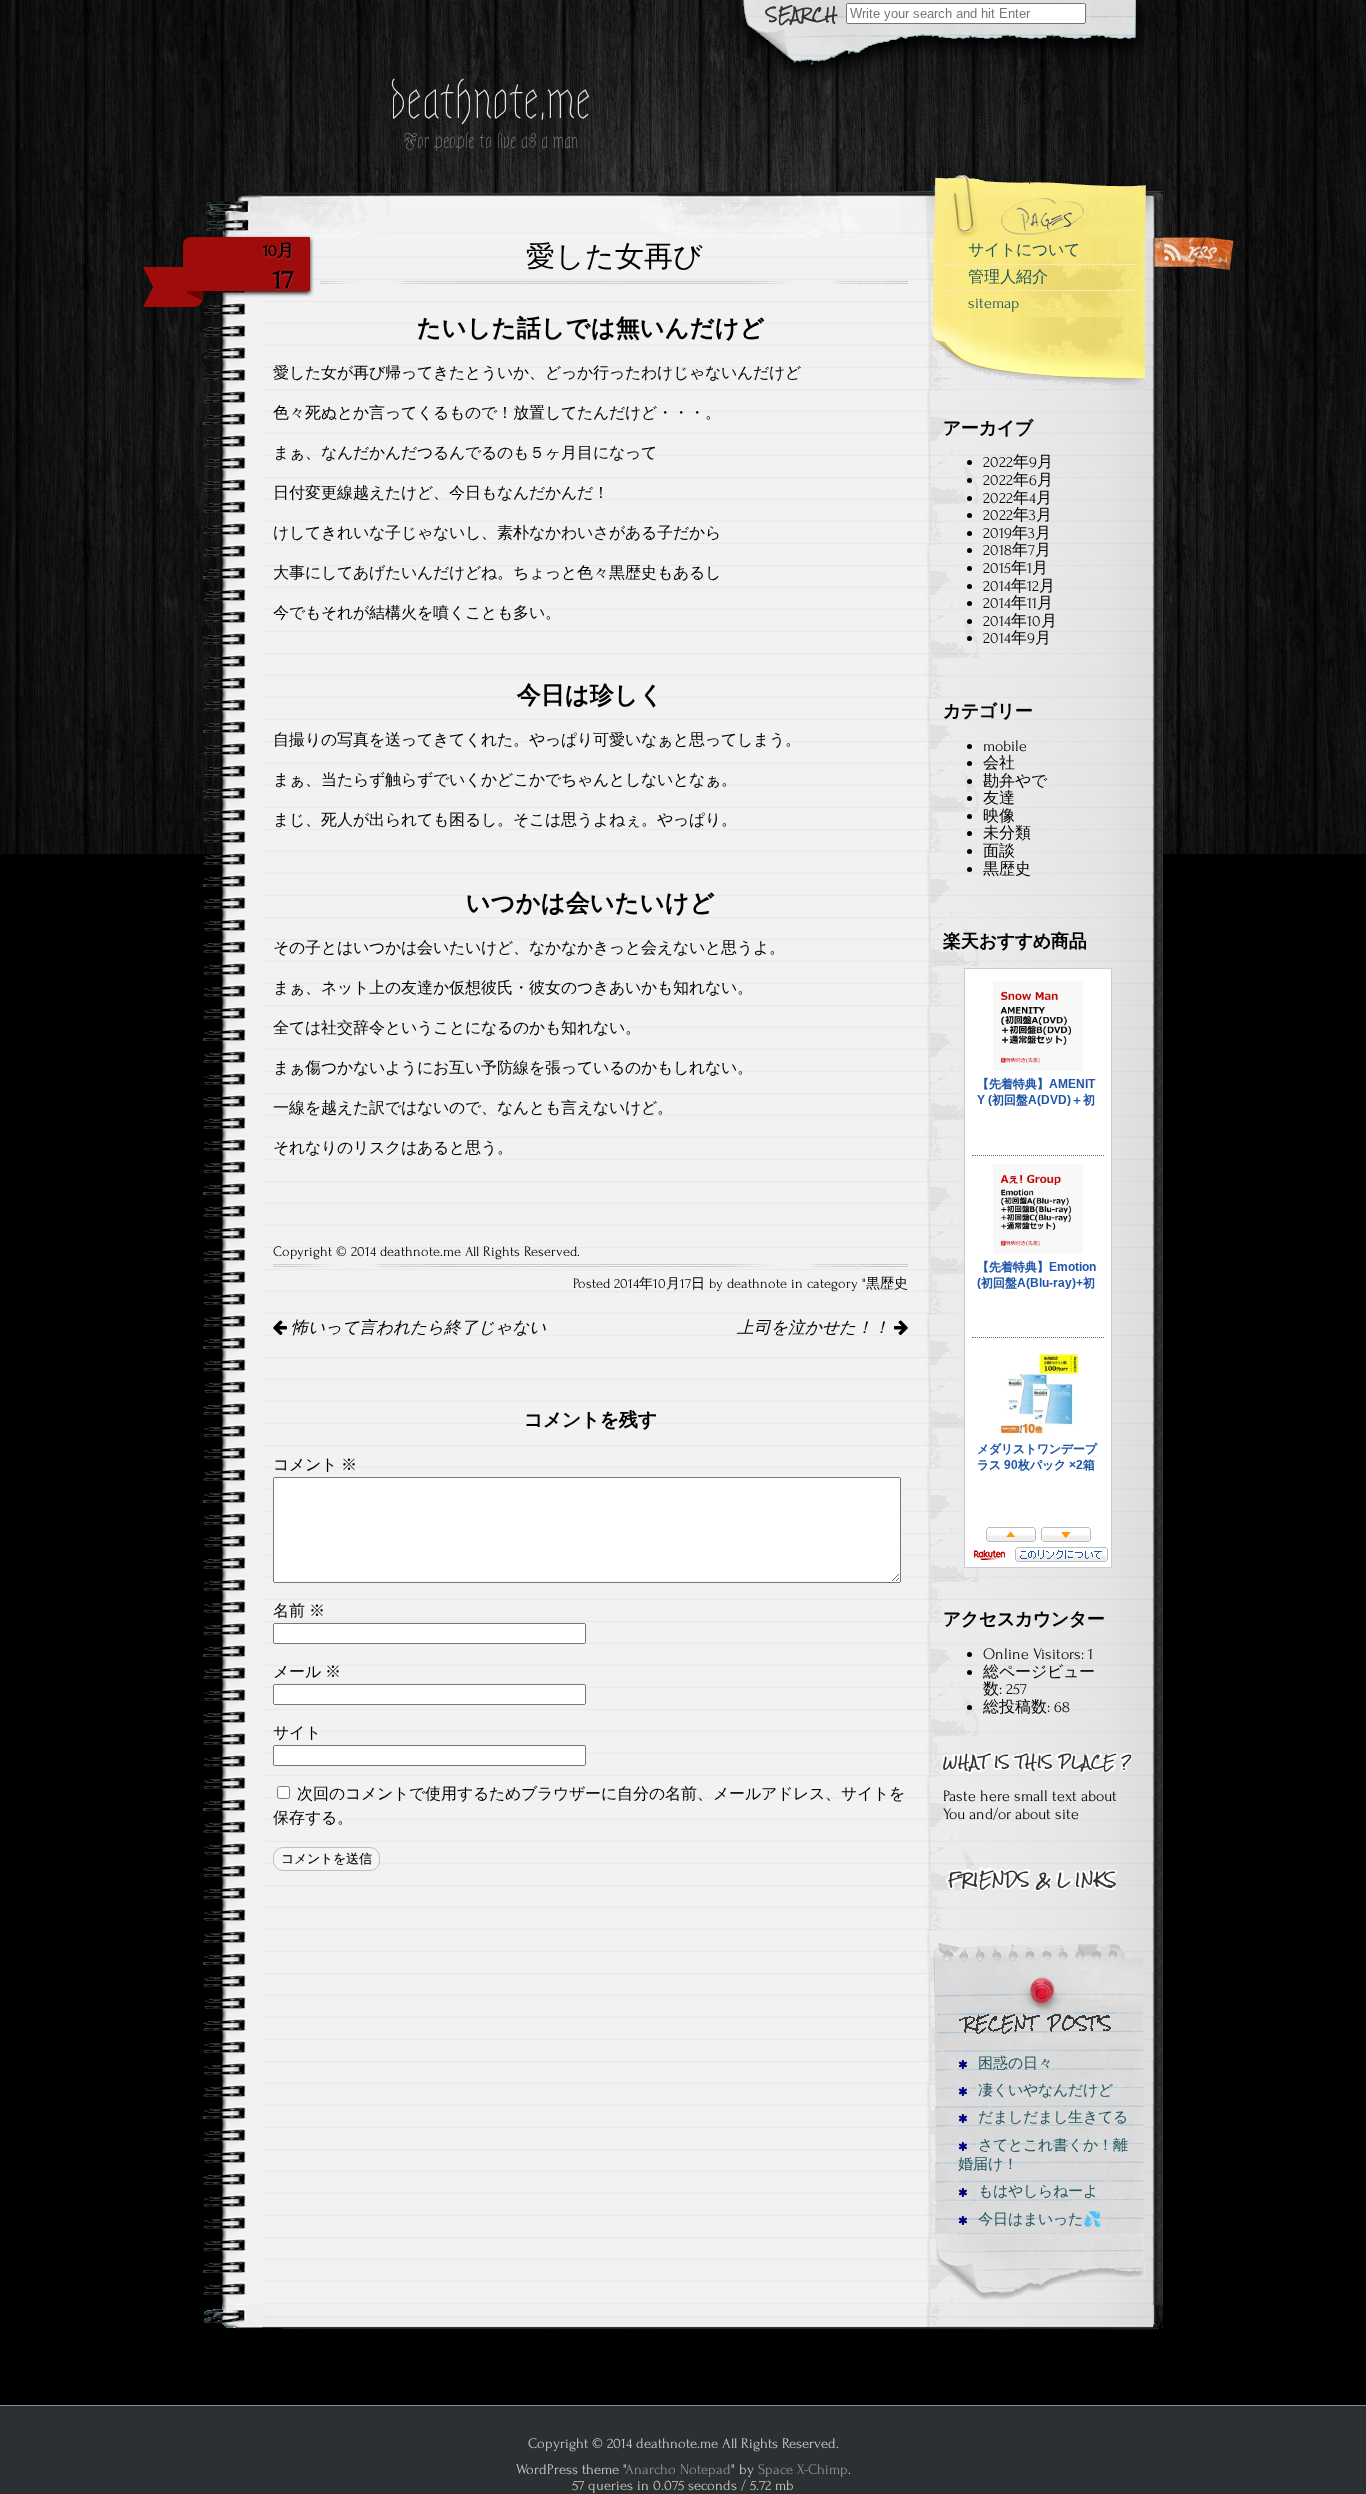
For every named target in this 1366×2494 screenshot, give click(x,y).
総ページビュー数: (1039, 1681)
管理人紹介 (1008, 277)
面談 (999, 851)
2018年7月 (1017, 550)
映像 (999, 816)
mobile (1005, 746)
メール (307, 1672)
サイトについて (1024, 250)
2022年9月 (1018, 462)
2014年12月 (1019, 586)
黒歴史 (887, 1284)
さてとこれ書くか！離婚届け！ (1043, 2155)
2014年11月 (1018, 603)
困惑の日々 (1013, 2063)
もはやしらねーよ (1036, 2191)
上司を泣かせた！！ (815, 1328)
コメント (315, 1465)
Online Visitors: (1035, 1654)
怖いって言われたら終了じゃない (416, 1328)
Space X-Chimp (803, 2469)
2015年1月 (1015, 568)
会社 (999, 763)
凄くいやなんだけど (1043, 2090)
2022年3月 (1017, 515)
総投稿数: (1018, 1707)
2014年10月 (1020, 621)
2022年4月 (1017, 498)
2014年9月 (1017, 638)
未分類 (1007, 833)
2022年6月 (1018, 480)
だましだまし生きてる (1051, 2117)
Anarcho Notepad (678, 2469)
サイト (297, 1733)
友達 (999, 798)
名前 (299, 1611)
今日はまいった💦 (1038, 2219)
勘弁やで (1015, 781)
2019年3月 (1017, 533)
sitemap (993, 303)
